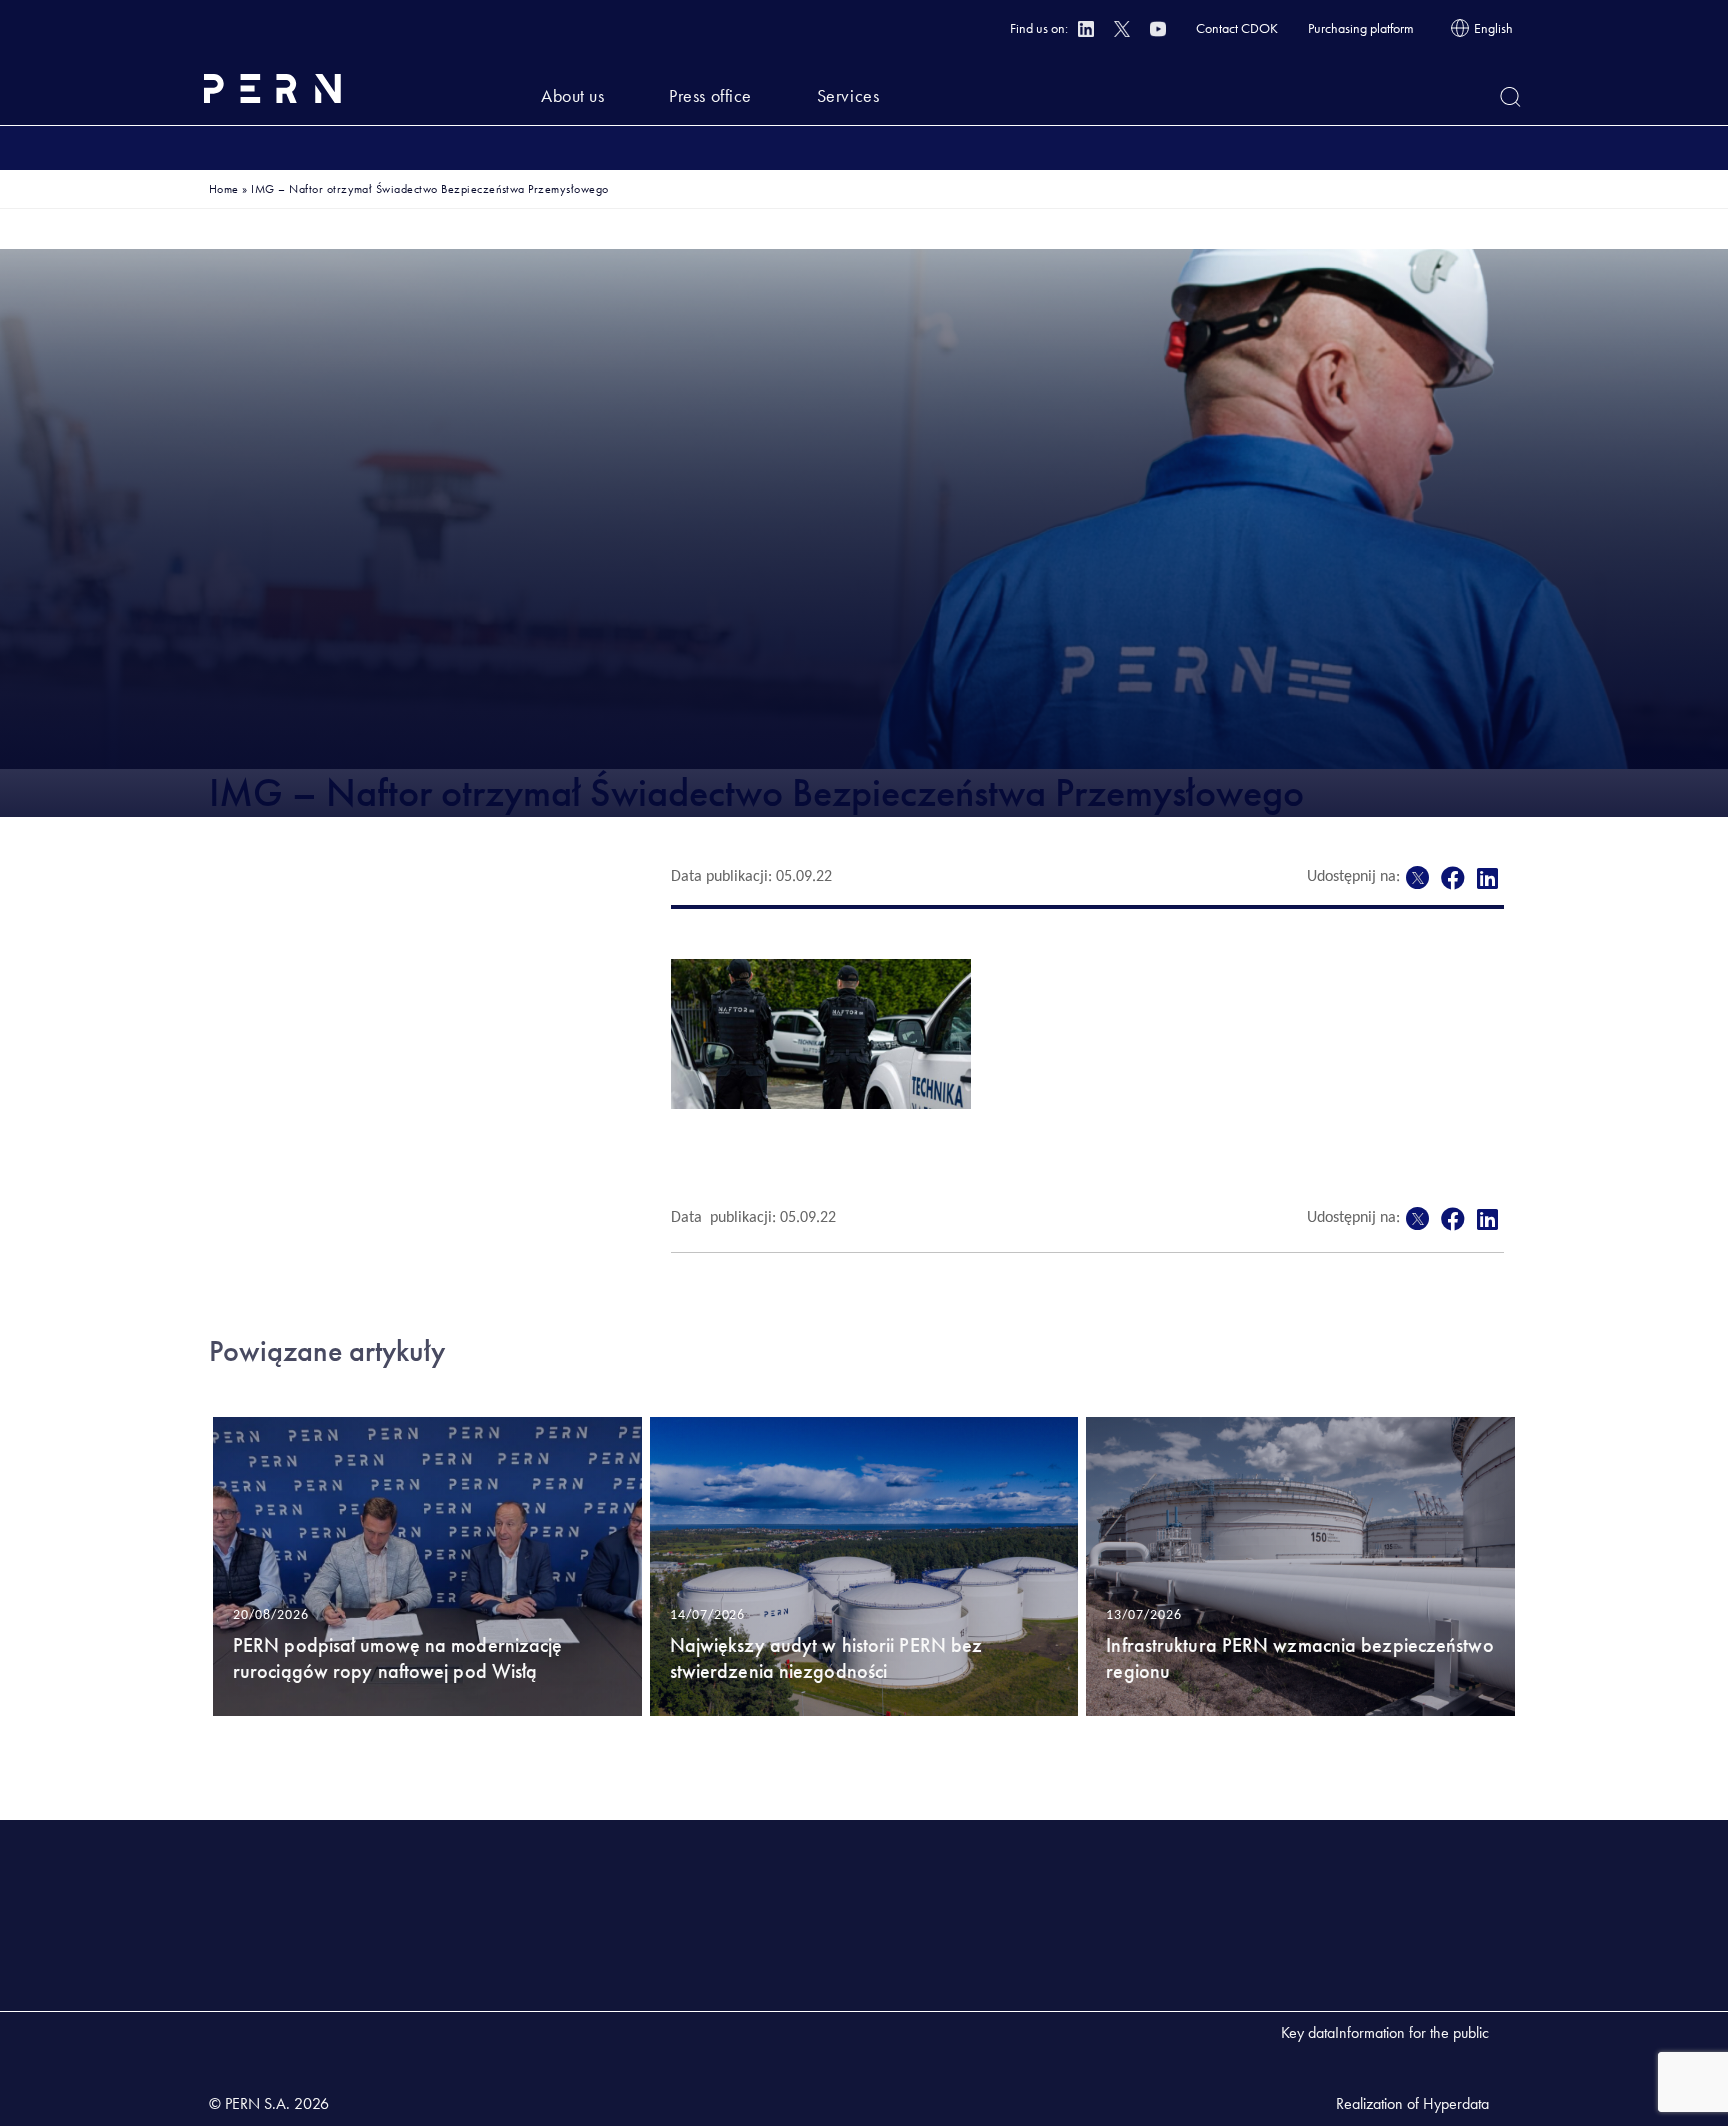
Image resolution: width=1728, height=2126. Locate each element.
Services (848, 95)
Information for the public (1412, 2032)
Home (224, 189)
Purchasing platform (1361, 28)
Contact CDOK (1237, 28)
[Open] (1510, 97)
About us (572, 95)
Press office (710, 95)
